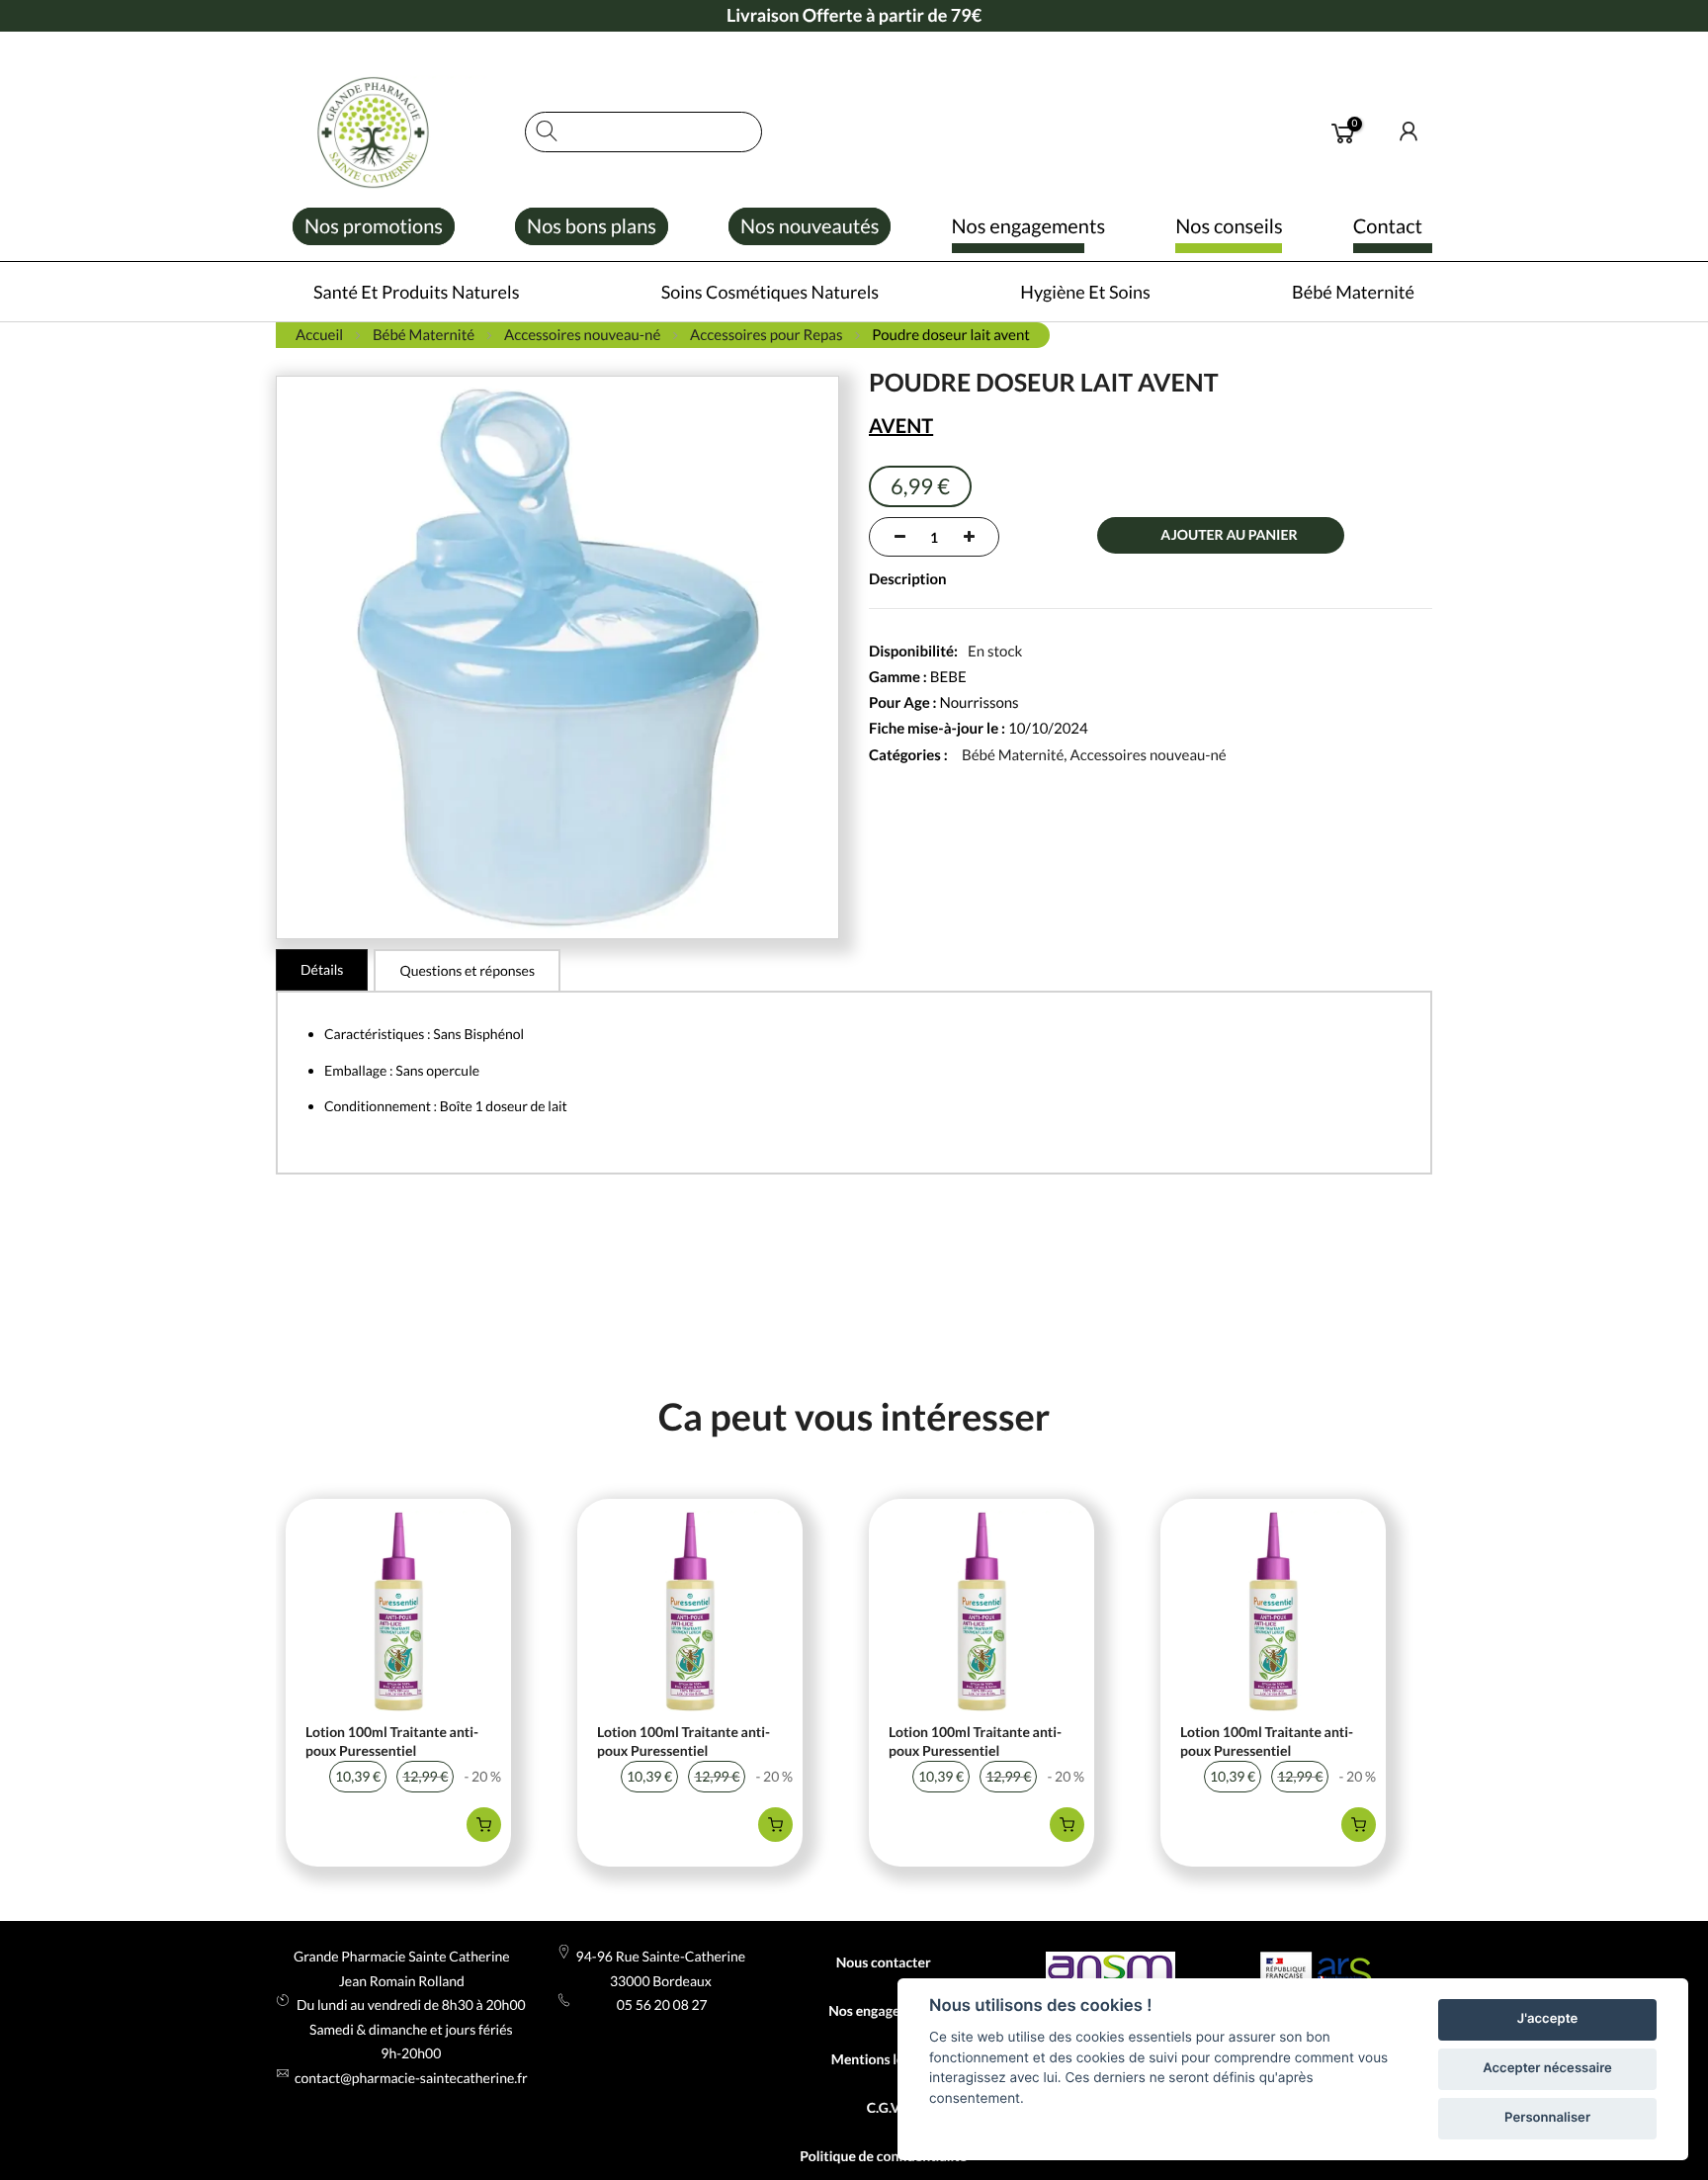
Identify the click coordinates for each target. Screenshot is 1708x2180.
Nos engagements (1029, 226)
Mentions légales (884, 2059)
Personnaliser (1547, 2118)
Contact (1388, 226)
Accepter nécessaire (1547, 2068)
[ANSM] (1110, 1970)
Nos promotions (374, 226)
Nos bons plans (592, 226)
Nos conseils (1229, 226)
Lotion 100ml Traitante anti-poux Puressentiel (392, 1742)
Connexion (1409, 131)
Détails (322, 969)
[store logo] (390, 132)
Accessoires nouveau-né (1148, 755)
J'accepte (1547, 2019)
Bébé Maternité (1013, 755)
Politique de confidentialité (883, 2156)
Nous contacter (884, 1962)
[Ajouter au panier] (484, 1825)
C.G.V (884, 2107)
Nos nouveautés (810, 226)
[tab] (322, 970)
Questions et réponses (467, 970)
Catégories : (908, 755)
